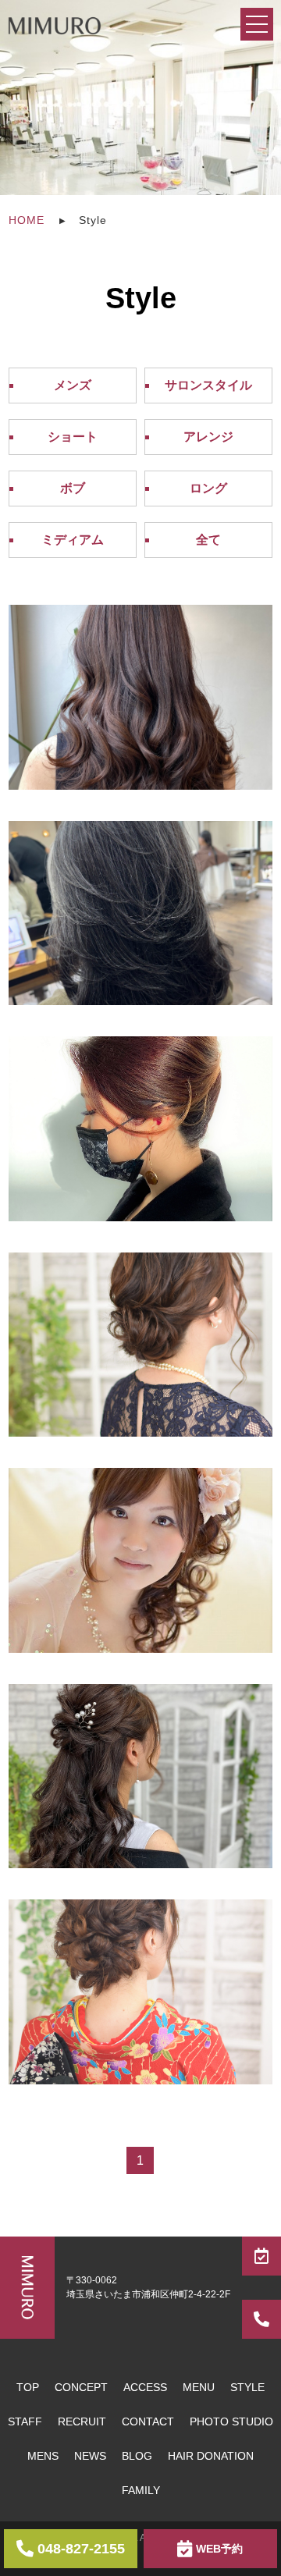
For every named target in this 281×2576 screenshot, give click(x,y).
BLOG (137, 2456)
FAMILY (141, 2490)
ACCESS (145, 2387)
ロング (208, 488)
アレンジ (208, 437)
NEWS (90, 2456)
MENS (43, 2456)
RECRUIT (82, 2421)
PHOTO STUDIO (231, 2421)
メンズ (73, 385)
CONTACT (148, 2421)
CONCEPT (81, 2387)
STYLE (247, 2387)
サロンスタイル (208, 385)
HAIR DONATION (211, 2456)
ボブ (73, 488)
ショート (73, 437)
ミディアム (73, 540)
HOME (27, 220)
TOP (28, 2387)
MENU (199, 2387)
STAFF (25, 2421)
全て (208, 540)
